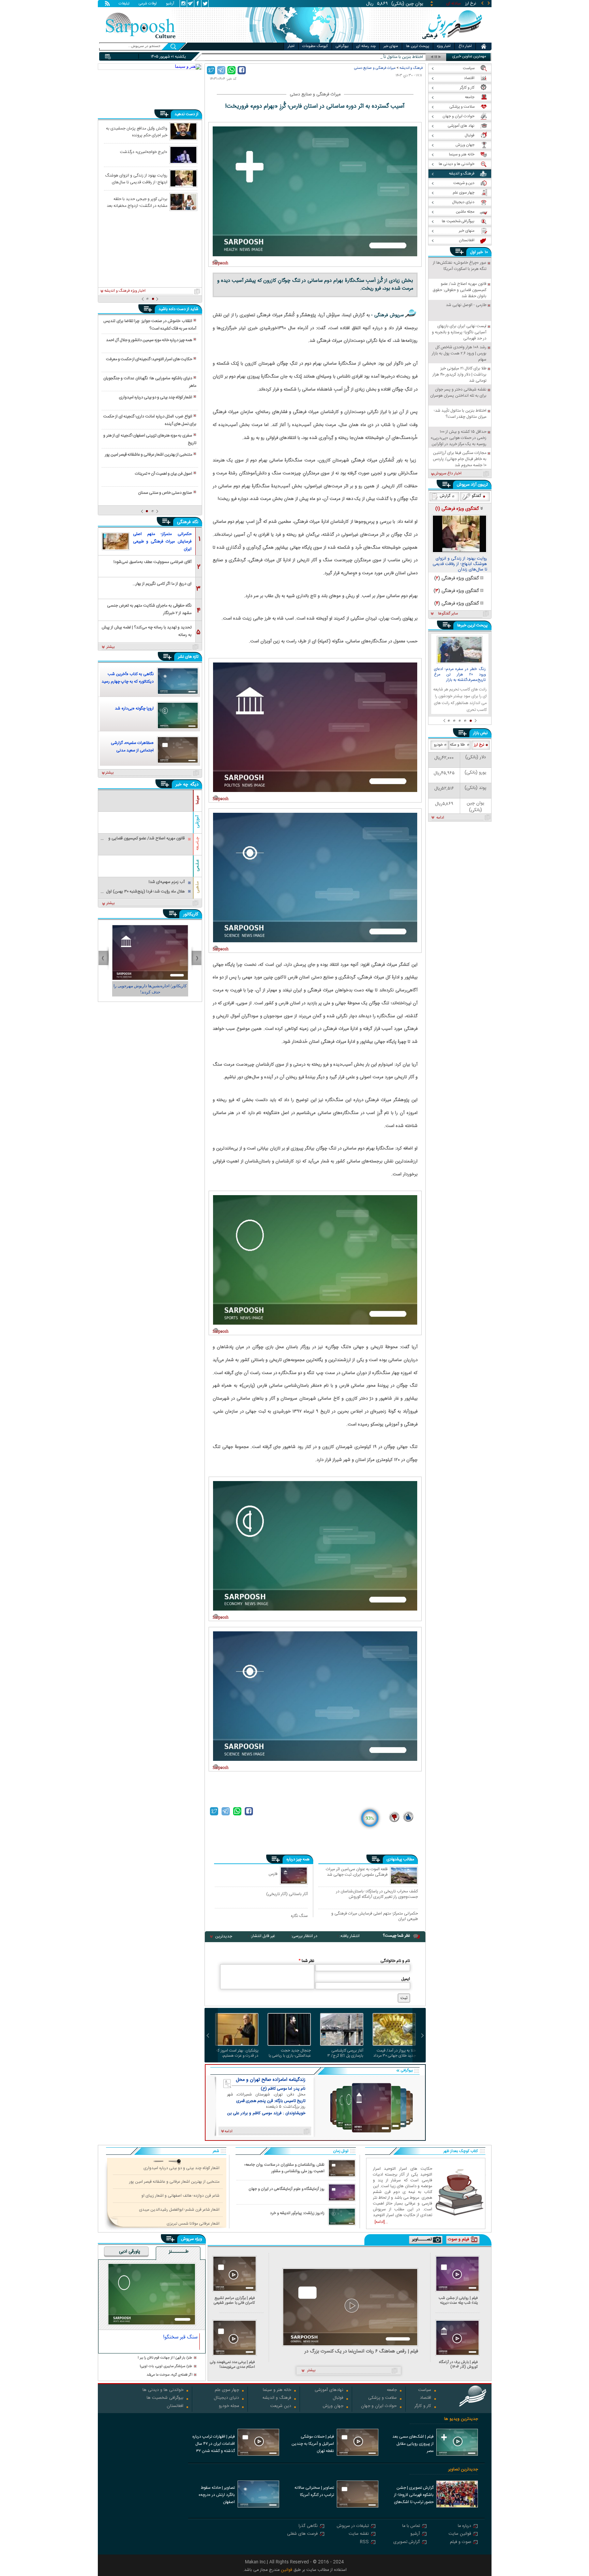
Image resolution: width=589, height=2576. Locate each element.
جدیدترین (224, 1936)
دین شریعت (281, 2406)
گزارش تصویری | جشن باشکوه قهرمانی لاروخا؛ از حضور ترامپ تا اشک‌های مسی (414, 2496)
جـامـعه (197, 844)
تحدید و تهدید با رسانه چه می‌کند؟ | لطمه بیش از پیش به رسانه (147, 631)
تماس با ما (411, 2526)
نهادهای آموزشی (329, 2390)
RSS (364, 2542)
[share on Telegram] (221, 70)
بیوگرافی (342, 46)
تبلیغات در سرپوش (353, 2526)
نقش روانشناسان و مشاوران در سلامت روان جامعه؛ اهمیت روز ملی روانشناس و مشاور (284, 2168)
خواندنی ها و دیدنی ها (163, 2390)
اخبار (291, 46)
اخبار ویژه (444, 46)
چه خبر (182, 784)
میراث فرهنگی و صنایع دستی (375, 68)
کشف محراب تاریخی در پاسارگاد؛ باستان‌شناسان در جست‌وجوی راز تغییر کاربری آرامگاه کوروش (377, 1894)
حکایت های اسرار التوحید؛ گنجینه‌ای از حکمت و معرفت (149, 359)
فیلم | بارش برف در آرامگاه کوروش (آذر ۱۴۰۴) (458, 2365)
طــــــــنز (179, 2252)
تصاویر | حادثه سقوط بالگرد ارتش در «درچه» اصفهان (217, 2495)
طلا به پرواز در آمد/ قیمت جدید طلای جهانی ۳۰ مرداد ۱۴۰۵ (395, 2053)
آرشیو (170, 4)
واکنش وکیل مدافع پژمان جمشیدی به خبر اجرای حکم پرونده (137, 132)
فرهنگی (184, 522)
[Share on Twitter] (211, 70)
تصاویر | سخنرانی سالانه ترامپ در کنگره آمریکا (314, 2491)
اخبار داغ (465, 46)
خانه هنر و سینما (277, 2390)
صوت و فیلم (460, 2542)
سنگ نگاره (299, 1916)
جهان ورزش (333, 2406)
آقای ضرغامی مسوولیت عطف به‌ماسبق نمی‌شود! (153, 562)
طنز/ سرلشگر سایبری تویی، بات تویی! (166, 2367)
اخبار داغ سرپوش (448, 474)
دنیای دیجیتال (226, 2398)
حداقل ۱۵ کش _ (410, 57)
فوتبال (338, 2398)
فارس (273, 1874)
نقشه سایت (359, 2534)
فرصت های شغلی (302, 2534)
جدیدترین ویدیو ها (461, 2419)
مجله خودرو (229, 2406)
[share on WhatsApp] (231, 70)
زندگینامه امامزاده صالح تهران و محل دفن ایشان (271, 2080)
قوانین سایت (460, 2534)
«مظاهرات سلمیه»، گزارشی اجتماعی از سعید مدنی (132, 747)
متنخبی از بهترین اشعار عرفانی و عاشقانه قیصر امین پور (149, 455)
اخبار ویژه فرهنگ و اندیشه (125, 291)
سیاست (425, 2390)
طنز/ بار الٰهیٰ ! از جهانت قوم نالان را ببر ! (165, 2358)
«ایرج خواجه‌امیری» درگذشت (144, 152)
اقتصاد (426, 2398)
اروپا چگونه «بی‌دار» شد (134, 708)
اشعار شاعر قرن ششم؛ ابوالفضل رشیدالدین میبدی (179, 2210)
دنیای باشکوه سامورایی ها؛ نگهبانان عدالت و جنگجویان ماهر (150, 382)
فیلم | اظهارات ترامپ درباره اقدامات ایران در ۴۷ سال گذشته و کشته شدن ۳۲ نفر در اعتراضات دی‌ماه (214, 2444)
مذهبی (197, 887)
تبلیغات (124, 4)
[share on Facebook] (242, 70)
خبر (480, 252)
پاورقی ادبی (130, 2252)
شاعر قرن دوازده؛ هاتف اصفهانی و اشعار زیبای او (180, 2196)
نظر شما (306, 1961)
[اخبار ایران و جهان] (453, 41)
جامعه (392, 2390)
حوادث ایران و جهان (379, 2406)
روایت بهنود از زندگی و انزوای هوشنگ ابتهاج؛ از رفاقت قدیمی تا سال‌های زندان (136, 179)
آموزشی (197, 822)
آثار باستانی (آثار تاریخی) (287, 1894)
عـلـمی (197, 865)
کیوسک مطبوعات (315, 46)
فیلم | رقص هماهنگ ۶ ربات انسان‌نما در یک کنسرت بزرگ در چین (361, 2352)
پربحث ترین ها (418, 46)
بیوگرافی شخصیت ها (165, 2398)
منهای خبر (391, 46)
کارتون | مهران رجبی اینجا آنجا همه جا (150, 986)
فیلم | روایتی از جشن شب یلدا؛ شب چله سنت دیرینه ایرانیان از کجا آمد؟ (458, 2300)
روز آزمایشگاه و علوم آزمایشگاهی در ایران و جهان (286, 2189)
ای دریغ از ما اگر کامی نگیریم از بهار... (162, 584)
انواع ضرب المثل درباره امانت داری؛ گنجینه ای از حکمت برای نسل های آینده (150, 420)
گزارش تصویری (407, 2542)
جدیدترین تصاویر (463, 2470)
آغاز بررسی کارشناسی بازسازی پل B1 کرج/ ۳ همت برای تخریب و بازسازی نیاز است (345, 2053)
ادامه (440, 818)
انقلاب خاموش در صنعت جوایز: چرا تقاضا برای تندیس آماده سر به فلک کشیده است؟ (150, 325)
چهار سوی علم (227, 2390)
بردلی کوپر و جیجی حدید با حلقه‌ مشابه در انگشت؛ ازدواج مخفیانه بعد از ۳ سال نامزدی (137, 202)
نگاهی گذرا (308, 2526)
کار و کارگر (423, 2406)
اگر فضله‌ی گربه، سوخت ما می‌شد (169, 2375)
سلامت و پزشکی (382, 2398)
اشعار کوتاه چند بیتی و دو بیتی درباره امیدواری (156, 397)
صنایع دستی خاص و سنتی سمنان (165, 493)
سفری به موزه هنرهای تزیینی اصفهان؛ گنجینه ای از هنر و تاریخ (150, 439)
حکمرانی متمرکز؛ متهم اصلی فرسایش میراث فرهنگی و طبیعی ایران (375, 1916)
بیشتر (111, 647)
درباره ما (464, 2526)
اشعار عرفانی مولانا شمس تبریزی (193, 2224)
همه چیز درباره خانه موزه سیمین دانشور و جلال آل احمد (149, 340)
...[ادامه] (381, 2222)
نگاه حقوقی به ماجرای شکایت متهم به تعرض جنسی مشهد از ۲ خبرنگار (149, 609)
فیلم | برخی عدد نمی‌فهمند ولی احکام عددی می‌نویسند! (232, 2365)
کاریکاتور (191, 914)
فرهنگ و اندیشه (411, 68)
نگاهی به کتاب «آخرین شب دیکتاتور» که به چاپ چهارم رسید (128, 678)
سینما (197, 800)
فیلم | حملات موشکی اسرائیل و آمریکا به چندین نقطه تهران (313, 2444)
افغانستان (175, 2406)
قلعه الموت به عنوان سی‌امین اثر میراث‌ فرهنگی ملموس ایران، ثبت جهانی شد (357, 1872)
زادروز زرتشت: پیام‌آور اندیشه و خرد (297, 2213)
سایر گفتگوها (448, 614)
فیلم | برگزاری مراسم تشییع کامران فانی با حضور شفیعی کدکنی (234, 2300)
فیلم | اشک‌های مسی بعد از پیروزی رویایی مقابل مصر (413, 2444)
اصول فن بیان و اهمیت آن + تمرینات (164, 474)
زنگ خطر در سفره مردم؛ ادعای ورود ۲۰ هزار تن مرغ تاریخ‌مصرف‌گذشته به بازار (460, 675)
